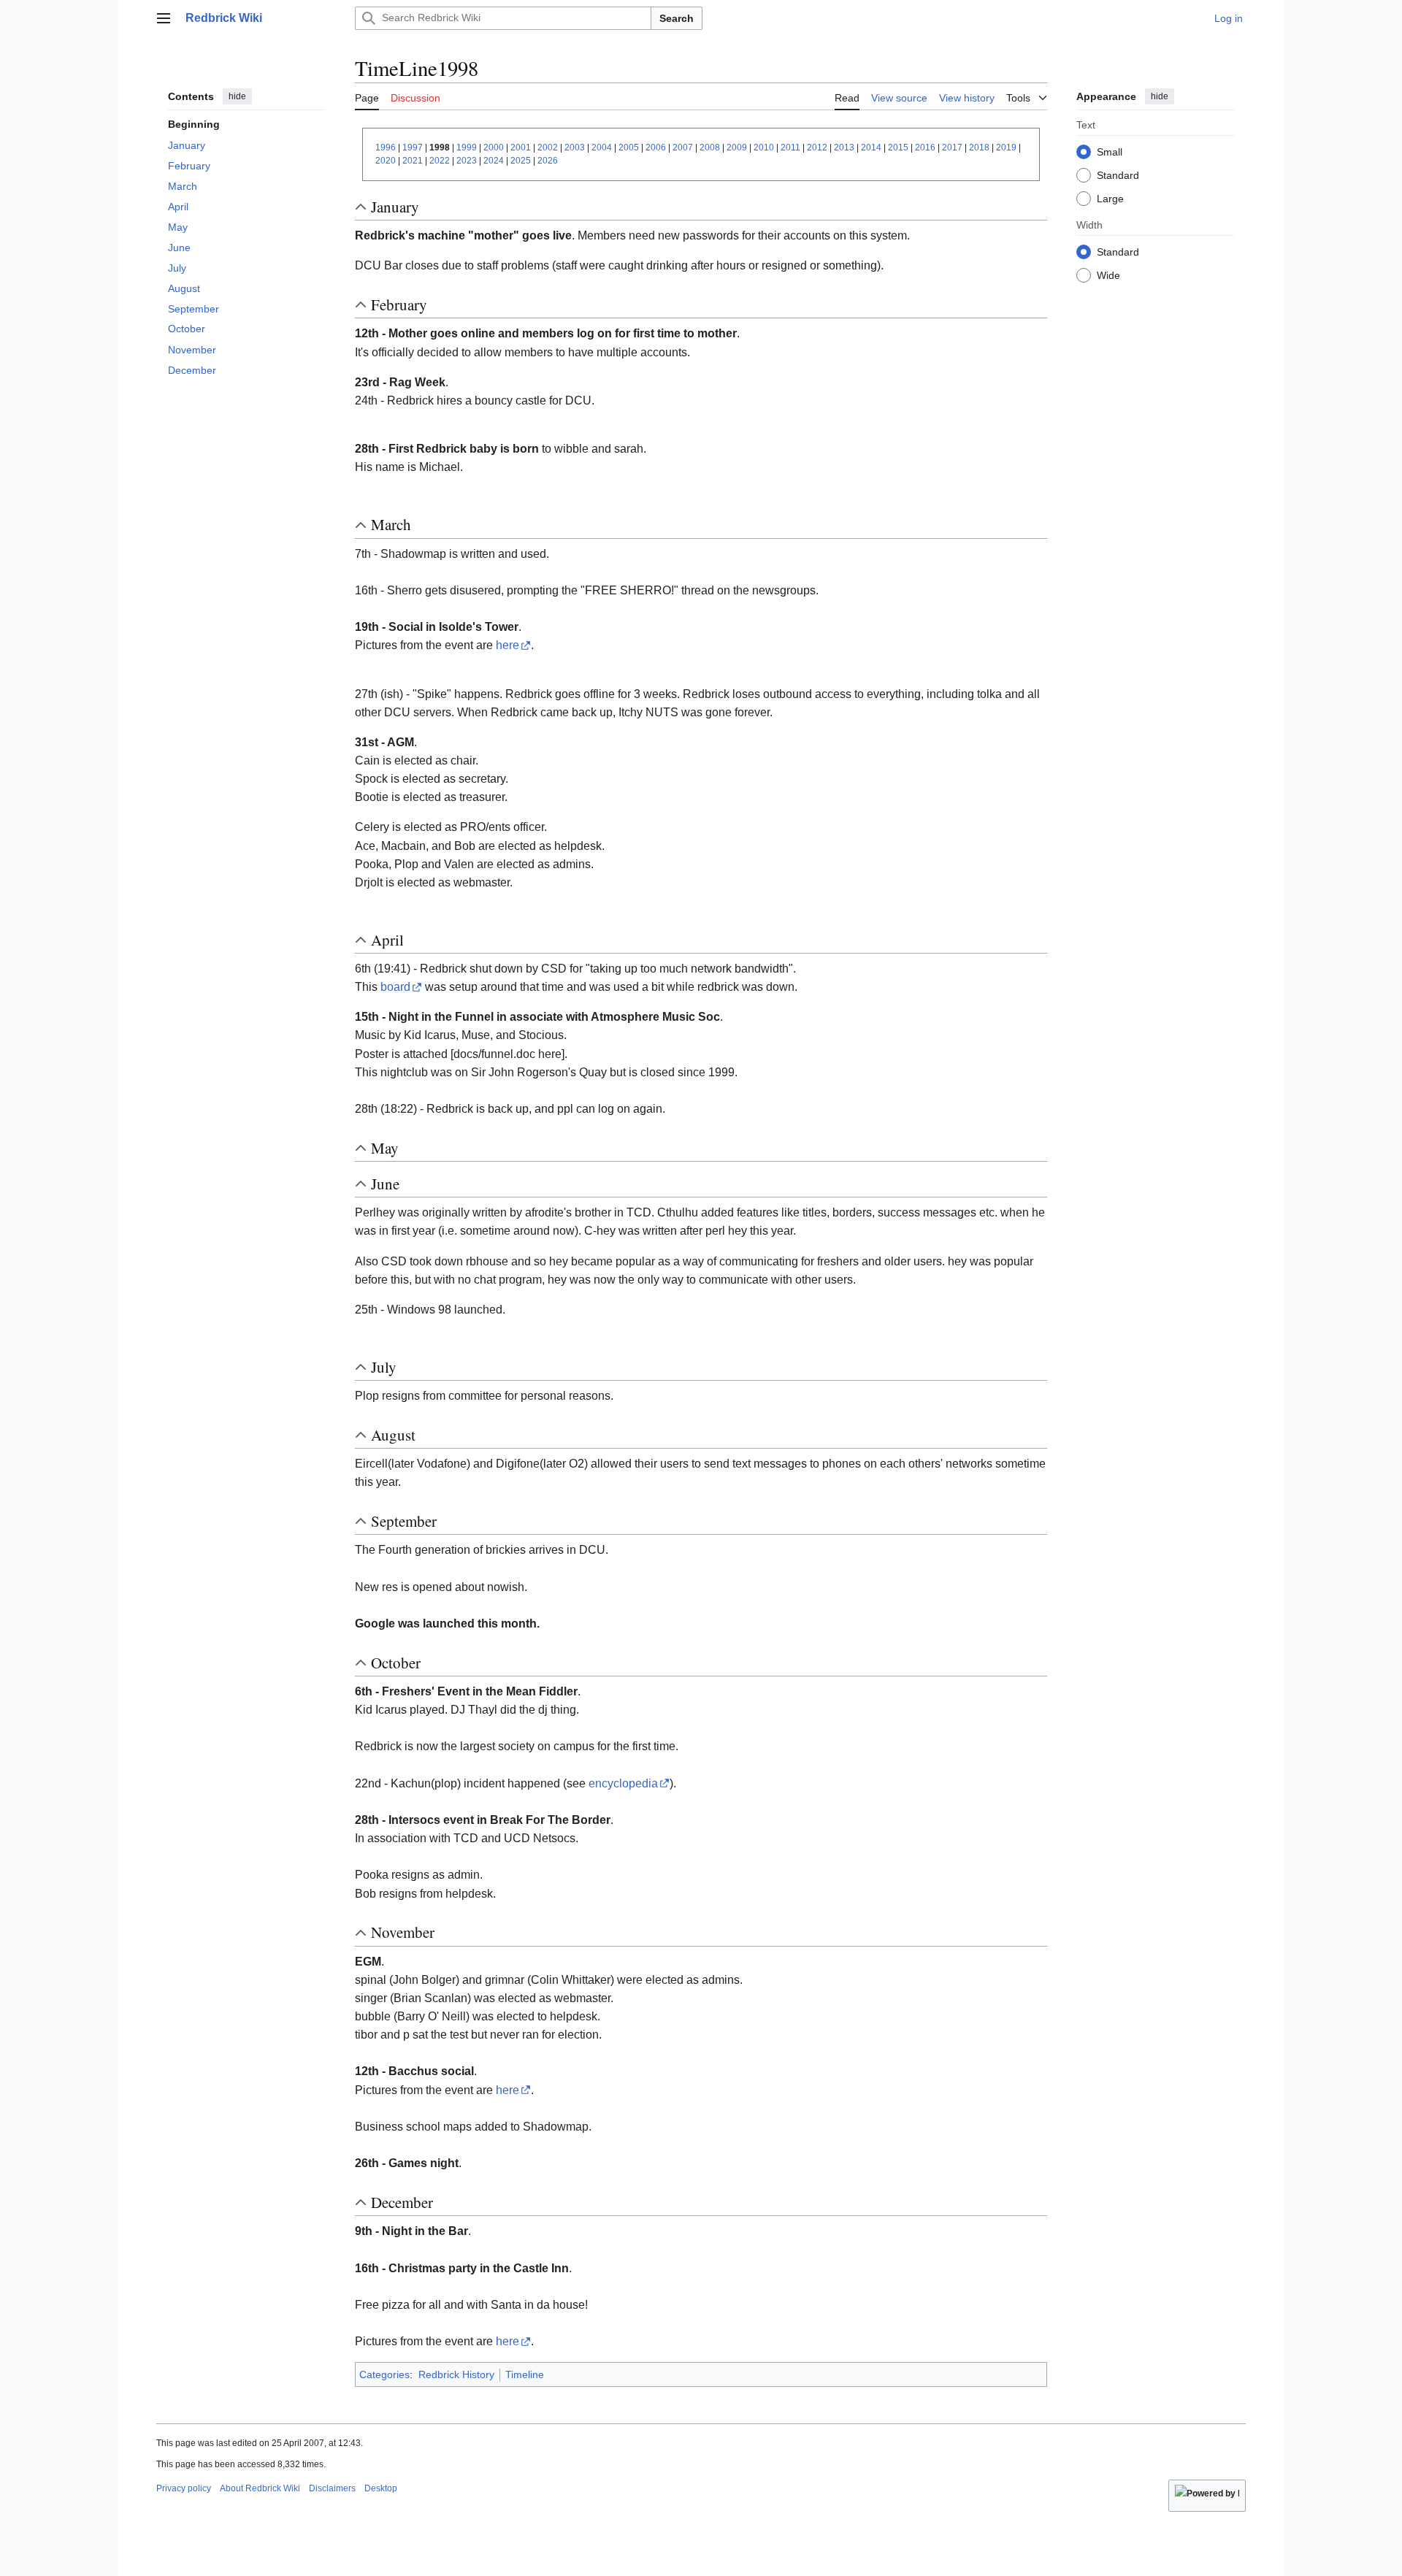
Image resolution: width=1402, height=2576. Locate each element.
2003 (575, 147)
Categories (384, 2374)
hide (237, 96)
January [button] (395, 207)
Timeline (525, 2374)
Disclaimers (332, 2488)
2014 (871, 147)
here (507, 645)
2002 (548, 147)
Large (1110, 198)
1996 (386, 147)
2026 (548, 161)
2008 (710, 147)
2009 (737, 147)
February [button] (399, 304)
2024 (494, 161)
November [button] (403, 1932)
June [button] (385, 1184)
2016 (925, 147)
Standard (1118, 175)
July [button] (384, 1367)
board (395, 987)
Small (1110, 151)
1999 (467, 147)
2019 (1006, 147)
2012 (817, 147)
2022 (440, 161)
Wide (1108, 275)
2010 (764, 147)
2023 (467, 161)
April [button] (387, 940)
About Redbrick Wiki (260, 2488)
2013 (844, 147)
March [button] (391, 524)
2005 (629, 147)
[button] (164, 18)
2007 (683, 147)
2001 (521, 147)
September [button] (404, 1521)
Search (677, 18)
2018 (979, 147)
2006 (656, 147)
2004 (602, 147)
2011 (790, 147)
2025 (521, 161)
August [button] (393, 1435)
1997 (413, 147)
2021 (413, 161)
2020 (386, 161)
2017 (952, 147)
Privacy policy (184, 2488)
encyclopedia (623, 1783)
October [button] (396, 1663)
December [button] (402, 2202)
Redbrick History (456, 2374)
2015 (898, 147)
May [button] (385, 1148)
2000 (494, 147)
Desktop (381, 2488)
